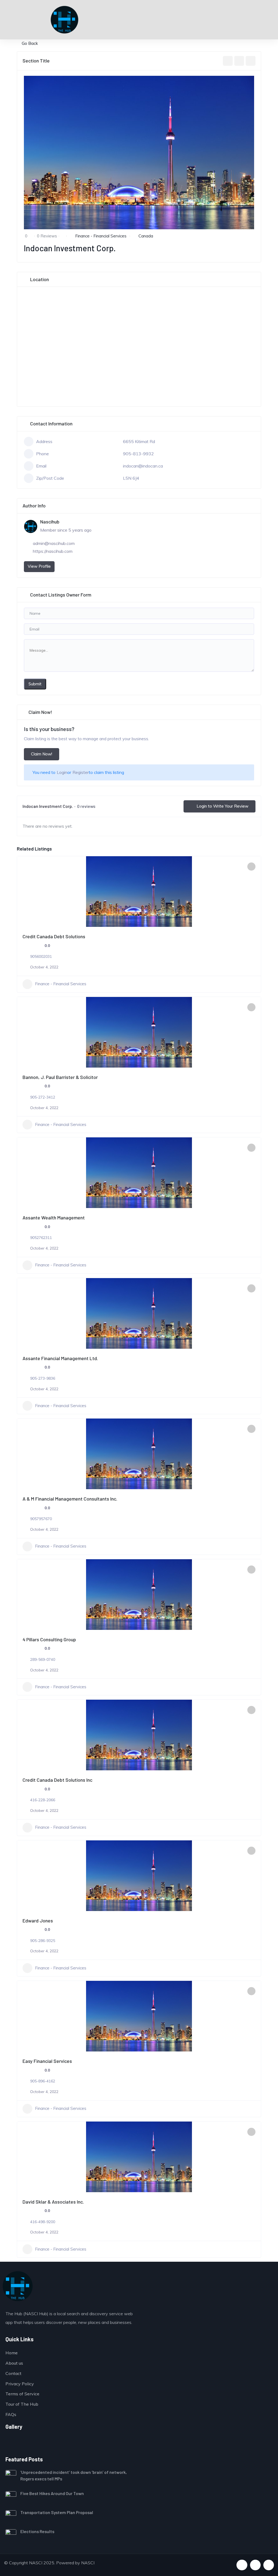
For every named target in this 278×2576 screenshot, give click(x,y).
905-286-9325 (43, 1941)
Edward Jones (38, 1921)
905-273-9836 (43, 1378)
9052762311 (41, 1238)
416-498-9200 (43, 2222)
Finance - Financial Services (101, 236)
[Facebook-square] (242, 2565)
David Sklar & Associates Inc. (53, 2202)
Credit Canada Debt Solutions (54, 936)
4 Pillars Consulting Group (49, 1639)
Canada (146, 236)
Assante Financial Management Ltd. (60, 1358)
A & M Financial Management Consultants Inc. (70, 1499)
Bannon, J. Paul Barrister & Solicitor (60, 1077)
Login (62, 772)
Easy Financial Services (47, 2061)
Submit (35, 684)
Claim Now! (42, 754)
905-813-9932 (138, 454)
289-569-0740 (43, 1659)
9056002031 (41, 956)
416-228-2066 (43, 1800)
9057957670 (41, 1519)
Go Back (30, 43)
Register (81, 772)
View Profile (39, 566)
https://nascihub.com (53, 551)
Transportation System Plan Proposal (57, 2512)
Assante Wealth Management (54, 1218)
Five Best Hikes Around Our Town (52, 2493)
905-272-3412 (43, 1097)
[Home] (18, 2286)
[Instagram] (269, 2565)
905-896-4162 (43, 2081)
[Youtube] (255, 2565)
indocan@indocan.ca (143, 466)
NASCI (88, 2563)
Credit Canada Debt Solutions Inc (57, 1780)
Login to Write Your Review (222, 806)
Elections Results (37, 2531)
